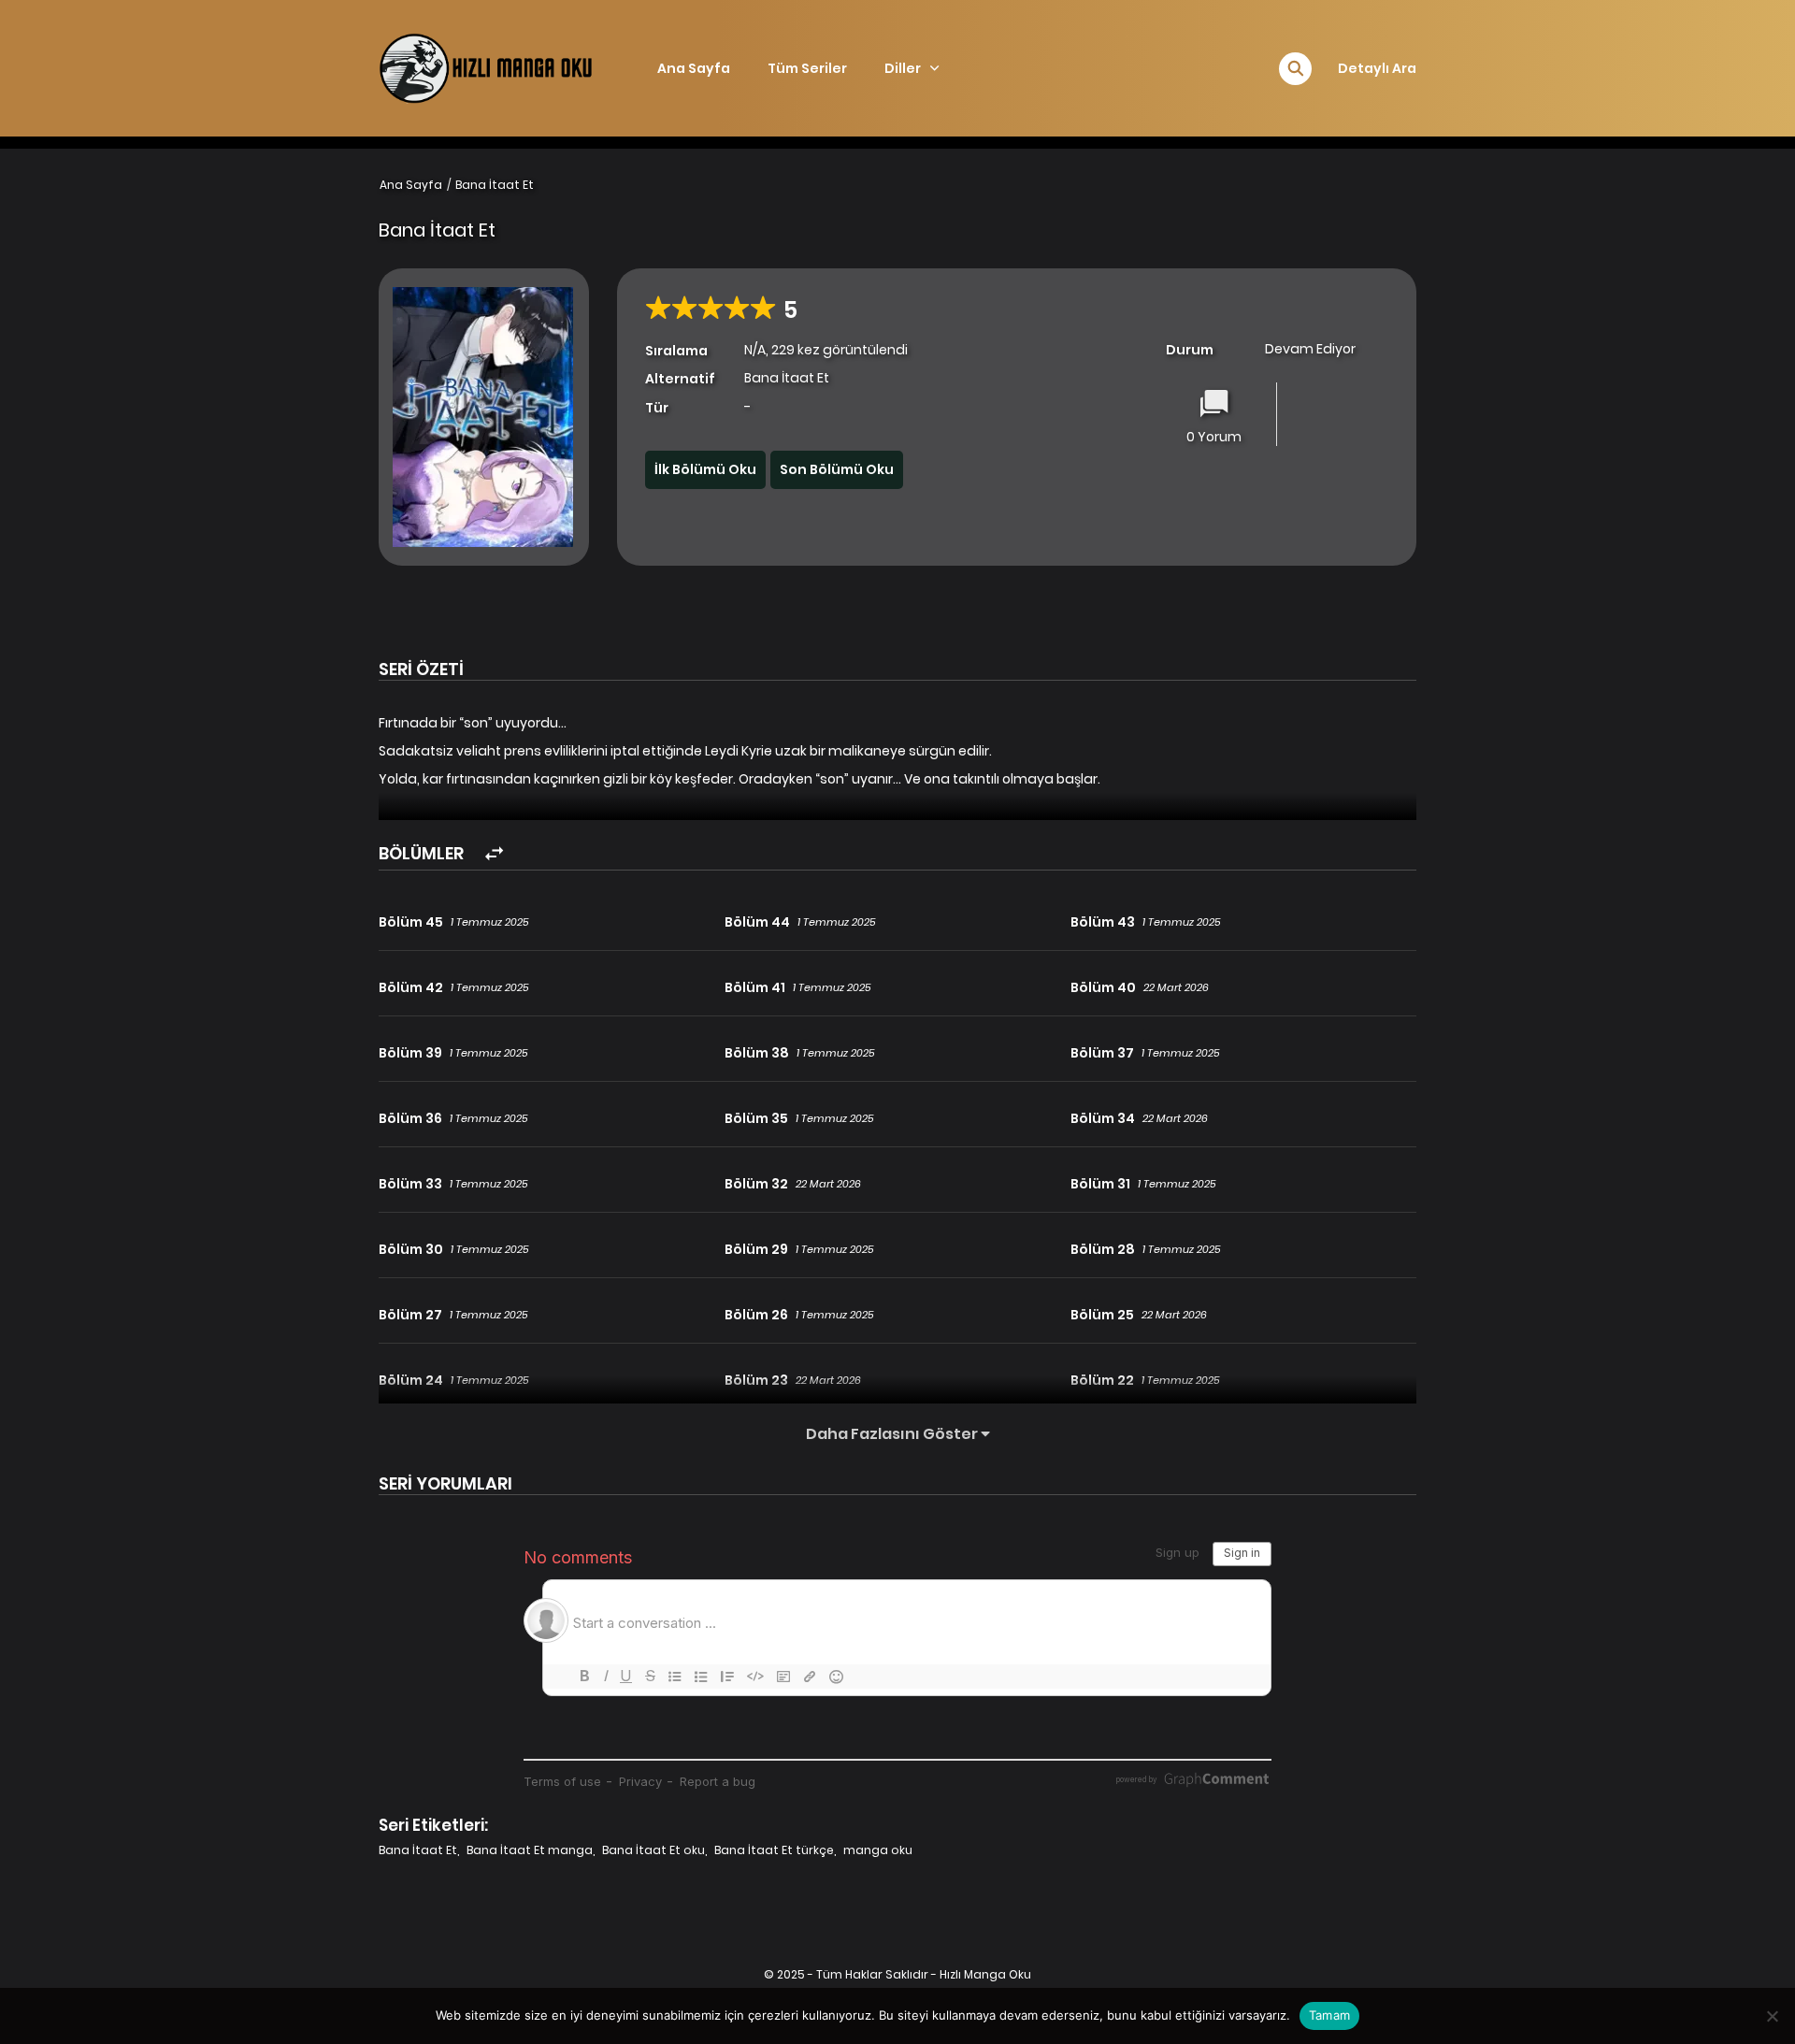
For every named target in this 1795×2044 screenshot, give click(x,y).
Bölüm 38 (757, 1053)
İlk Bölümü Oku (705, 469)
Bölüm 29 (756, 1249)
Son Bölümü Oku (837, 469)
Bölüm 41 (755, 987)
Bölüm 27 (410, 1315)
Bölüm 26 (756, 1315)
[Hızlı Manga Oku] (487, 67)
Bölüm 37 (1102, 1053)
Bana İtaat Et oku (653, 1850)
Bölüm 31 (1100, 1184)
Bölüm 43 (1103, 922)
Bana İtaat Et (495, 185)
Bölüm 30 (411, 1249)
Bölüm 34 (1103, 1118)
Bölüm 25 (1102, 1315)
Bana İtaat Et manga (530, 1850)
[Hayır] (1772, 2016)
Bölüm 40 (1103, 987)
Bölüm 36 (410, 1118)
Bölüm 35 (756, 1118)
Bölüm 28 (1103, 1249)
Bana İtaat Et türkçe (774, 1850)
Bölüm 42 (411, 987)
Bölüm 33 (410, 1184)
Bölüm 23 (756, 1380)
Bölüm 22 (1102, 1380)
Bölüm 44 (757, 922)
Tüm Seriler (807, 68)
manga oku (878, 1850)
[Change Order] (494, 854)
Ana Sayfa (694, 68)
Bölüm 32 (756, 1184)
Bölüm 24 (411, 1380)
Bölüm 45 (411, 922)
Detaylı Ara (1377, 68)
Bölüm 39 (410, 1053)
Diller (903, 68)
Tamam (1329, 2015)
